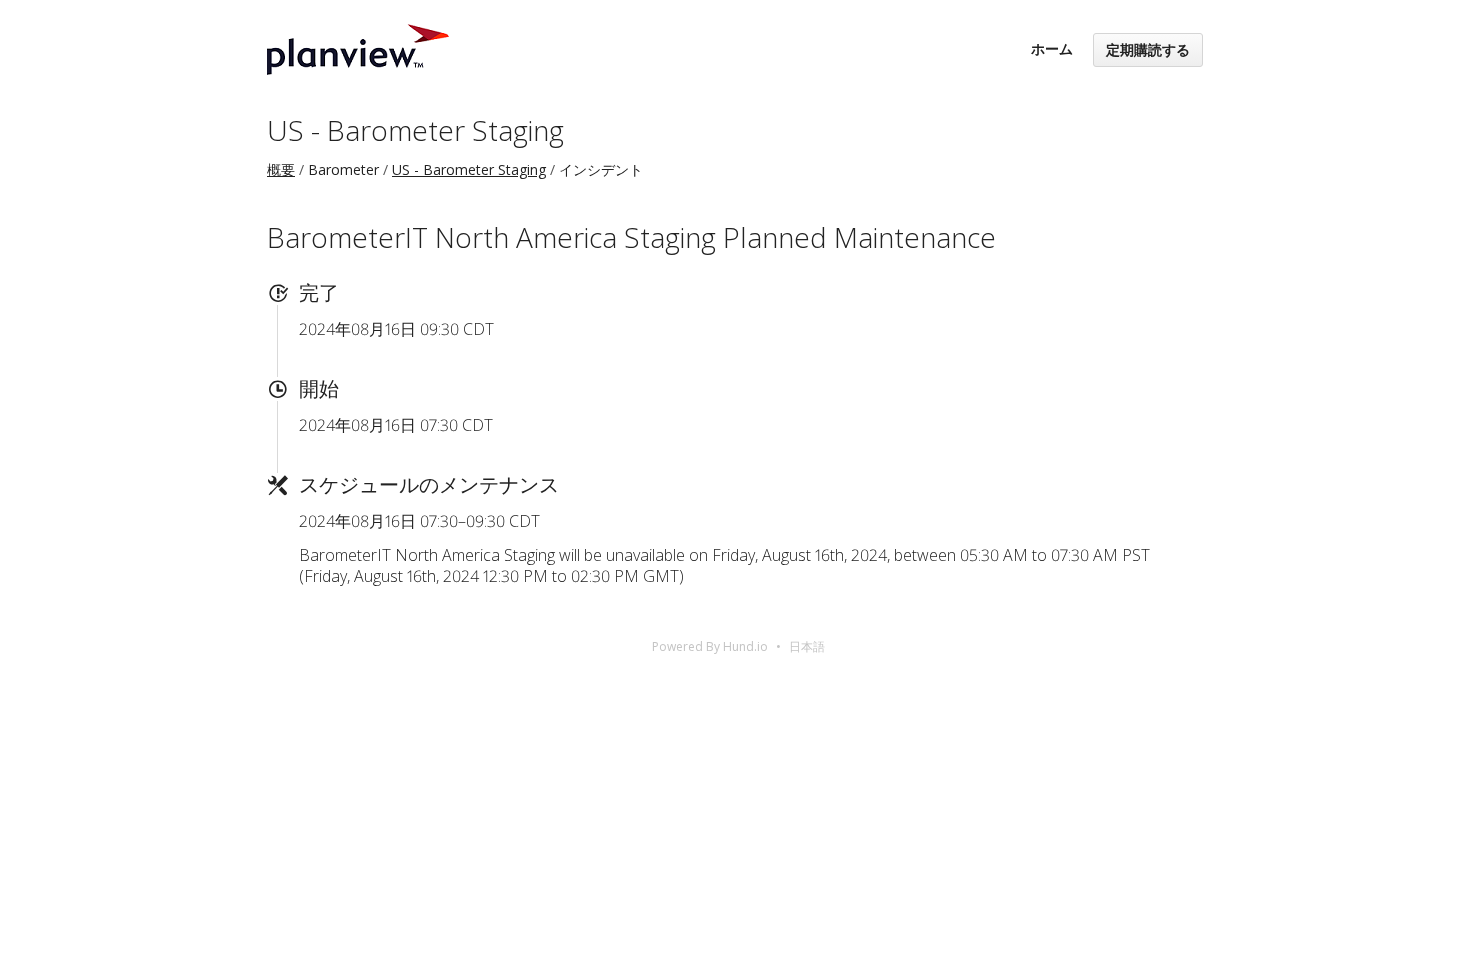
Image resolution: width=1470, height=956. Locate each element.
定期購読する (1148, 49)
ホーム (1052, 48)
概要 (281, 169)
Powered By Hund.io (710, 646)
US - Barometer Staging (415, 130)
